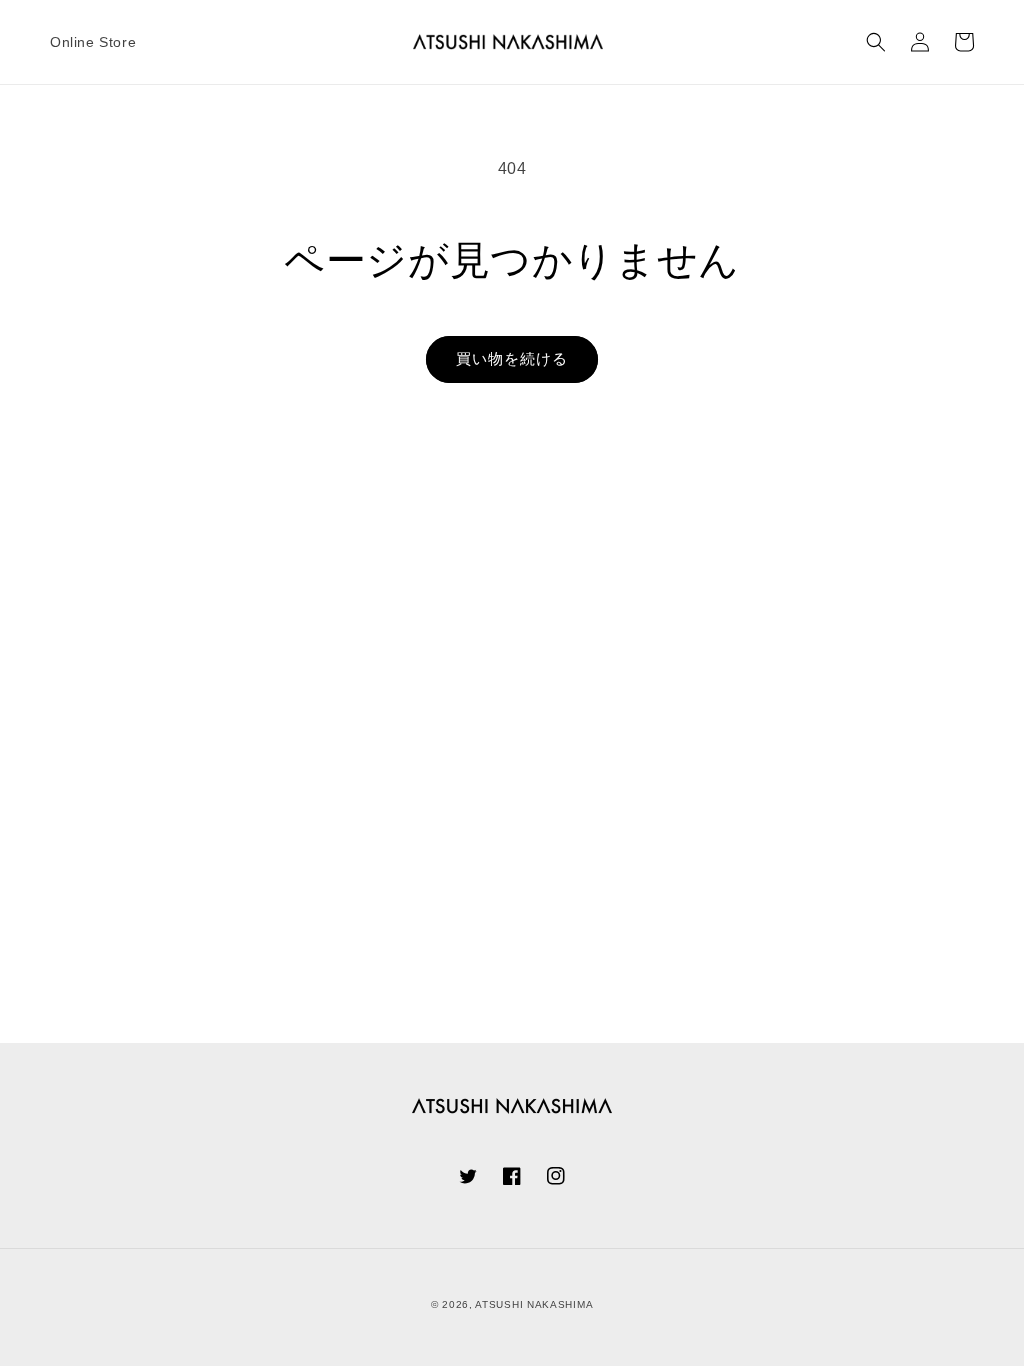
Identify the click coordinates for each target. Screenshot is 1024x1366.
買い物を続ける (512, 358)
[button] (876, 42)
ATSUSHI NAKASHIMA (534, 1304)
